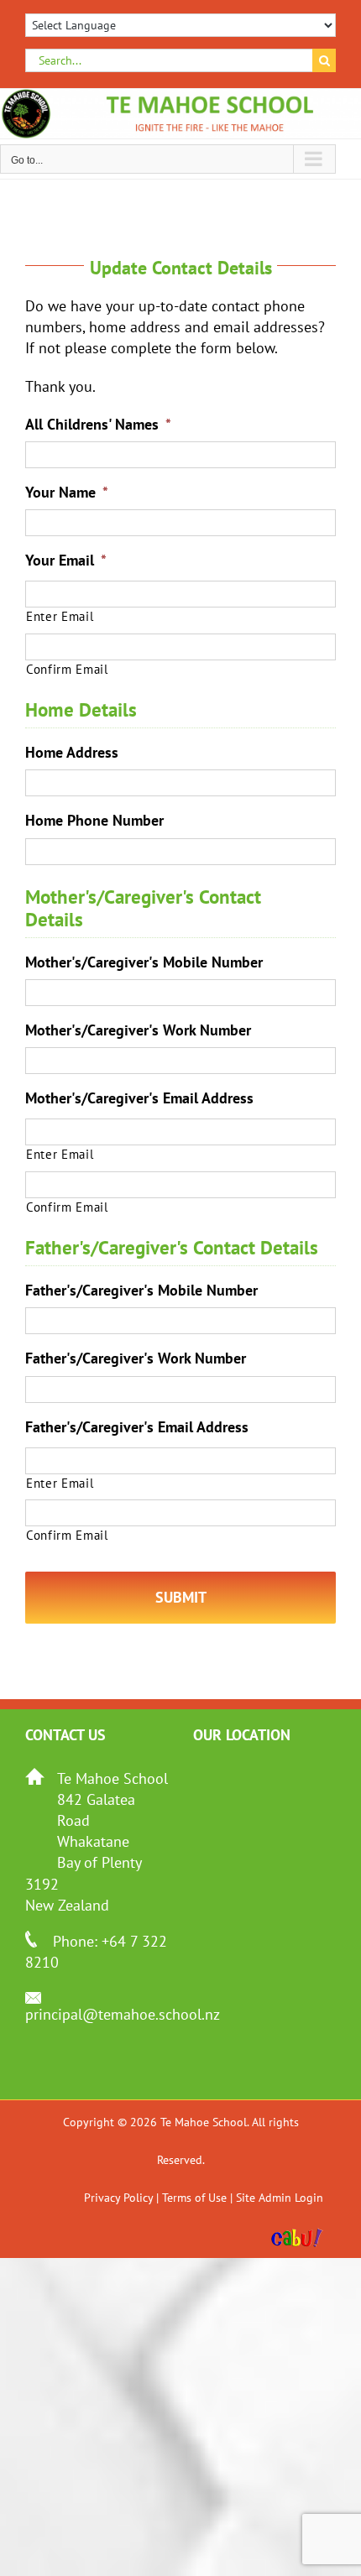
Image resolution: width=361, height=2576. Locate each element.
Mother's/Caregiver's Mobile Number (144, 962)
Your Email (66, 560)
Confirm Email (67, 669)
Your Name (67, 492)
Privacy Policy (118, 2198)
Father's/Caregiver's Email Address (137, 1427)
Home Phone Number (94, 820)
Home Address (72, 752)
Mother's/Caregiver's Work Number (138, 1030)
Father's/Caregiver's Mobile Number (141, 1290)
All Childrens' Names (98, 424)
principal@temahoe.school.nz (123, 2014)
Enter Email (60, 616)
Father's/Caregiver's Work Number (136, 1358)
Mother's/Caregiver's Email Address (139, 1098)
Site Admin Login (280, 2198)
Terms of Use (194, 2198)
